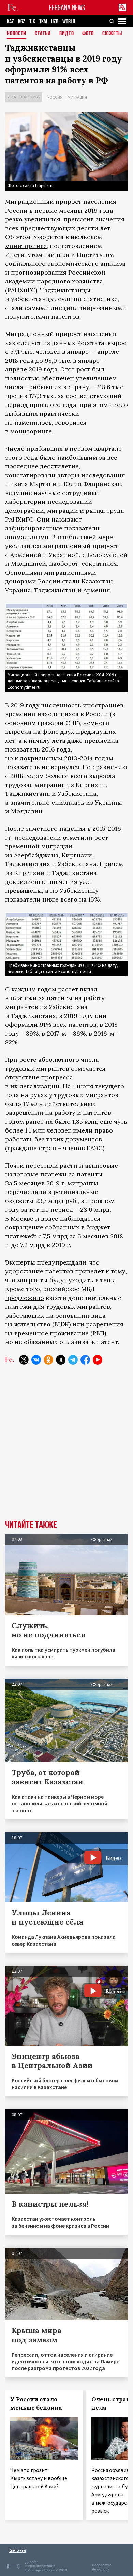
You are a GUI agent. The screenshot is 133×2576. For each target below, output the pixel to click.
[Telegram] (73, 1360)
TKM (43, 22)
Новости (17, 34)
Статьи (43, 34)
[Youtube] (98, 1360)
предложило (25, 1298)
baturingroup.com (40, 2570)
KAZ (10, 22)
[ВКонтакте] (36, 1360)
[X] (24, 1360)
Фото (88, 34)
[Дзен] (61, 1360)
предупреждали (62, 1262)
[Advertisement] (66, 1447)
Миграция (77, 97)
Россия (55, 97)
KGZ (22, 22)
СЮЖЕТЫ (112, 34)
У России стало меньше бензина (36, 2404)
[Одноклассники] (48, 1360)
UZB (55, 22)
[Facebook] (85, 1360)
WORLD (69, 22)
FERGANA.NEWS (67, 8)
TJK (32, 22)
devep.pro (100, 2569)
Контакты (17, 2550)
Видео (67, 34)
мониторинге (26, 246)
